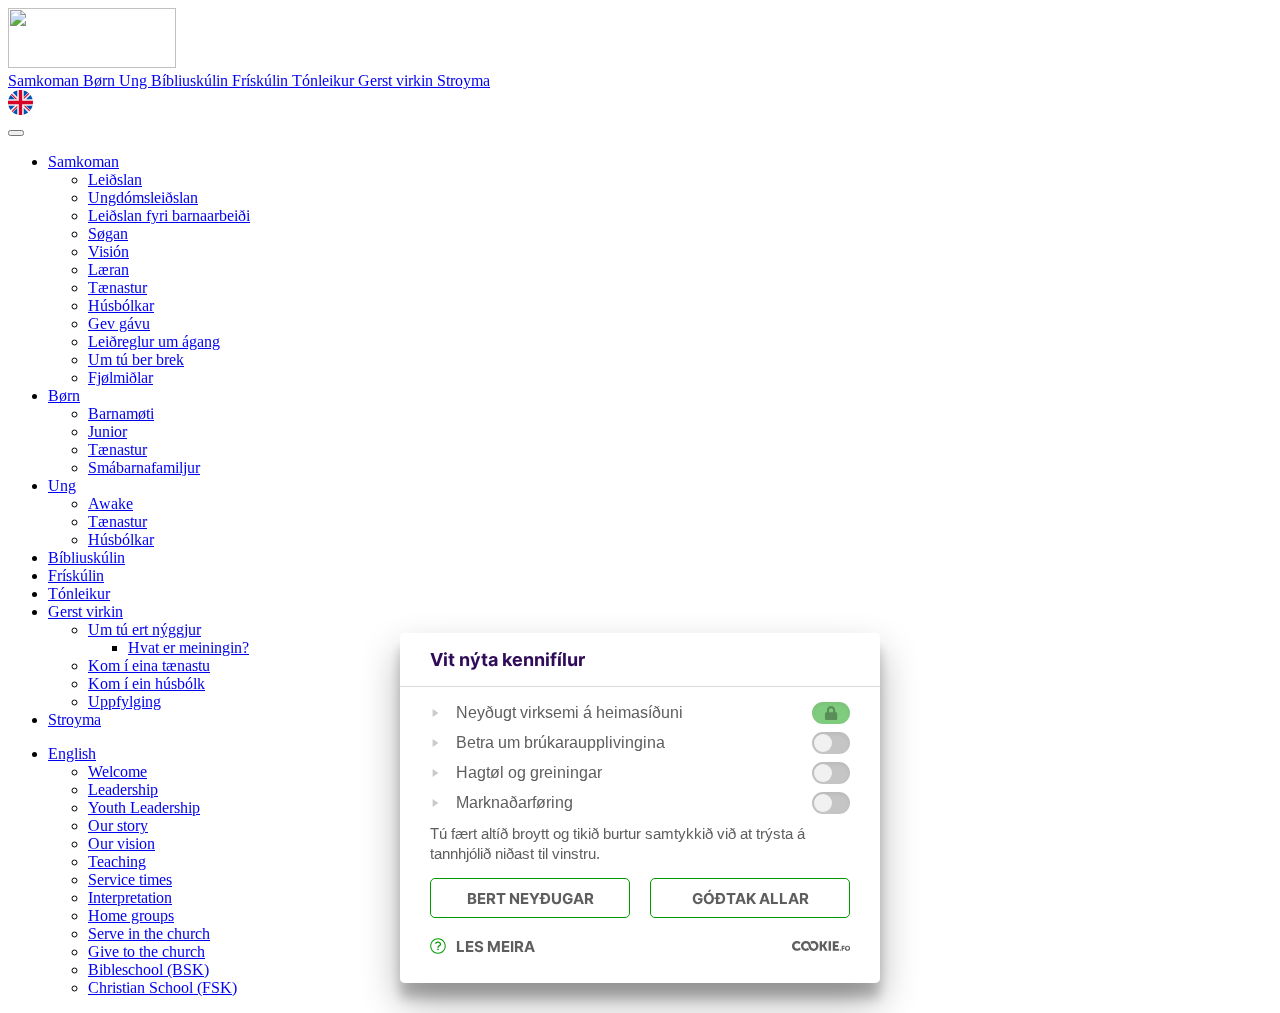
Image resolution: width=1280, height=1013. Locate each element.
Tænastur (117, 287)
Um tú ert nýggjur (144, 629)
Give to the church (146, 951)
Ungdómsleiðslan (143, 197)
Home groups (131, 915)
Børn (101, 80)
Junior (107, 431)
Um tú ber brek (136, 359)
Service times (130, 879)
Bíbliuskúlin (191, 80)
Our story (118, 825)
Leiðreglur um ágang (154, 341)
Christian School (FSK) (162, 987)
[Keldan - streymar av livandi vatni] (92, 62)
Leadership (123, 789)
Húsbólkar (121, 305)
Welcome (117, 771)
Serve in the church (149, 933)
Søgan (108, 233)
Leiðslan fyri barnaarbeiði (169, 215)
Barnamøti (121, 413)
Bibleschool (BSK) (148, 969)
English (72, 753)
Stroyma (463, 80)
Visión (108, 251)
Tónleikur (325, 80)
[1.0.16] (821, 946)
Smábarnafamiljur (144, 467)
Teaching (117, 861)
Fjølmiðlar (120, 377)
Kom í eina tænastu (149, 665)
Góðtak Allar (750, 898)
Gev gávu (119, 323)
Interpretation (130, 897)
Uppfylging (124, 701)
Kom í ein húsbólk (146, 683)
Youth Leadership (144, 807)
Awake (110, 503)
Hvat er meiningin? (188, 647)
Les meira (495, 946)
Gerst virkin (397, 80)
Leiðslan (115, 179)
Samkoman (45, 80)
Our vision (121, 843)
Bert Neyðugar (530, 898)
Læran (108, 269)
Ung (135, 80)
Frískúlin (262, 80)
